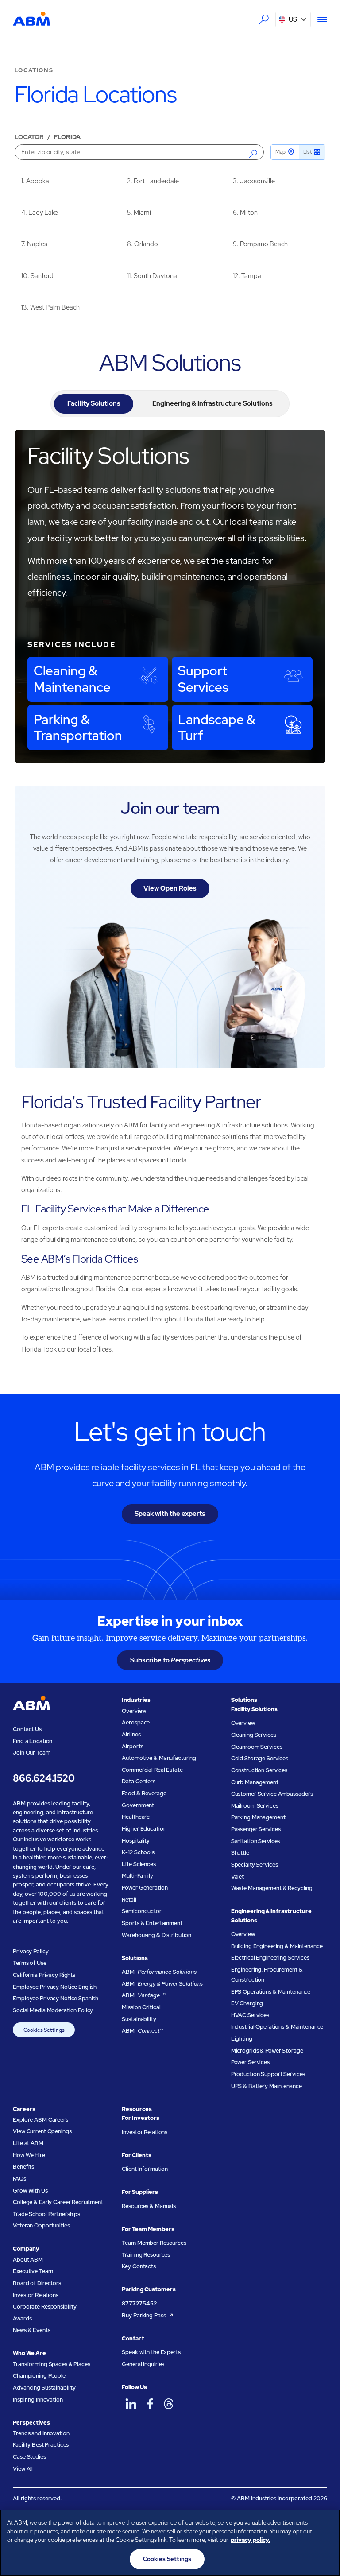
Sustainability (139, 2019)
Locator (29, 137)
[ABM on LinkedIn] (131, 2404)
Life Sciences (139, 1864)
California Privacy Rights (44, 1975)
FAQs (19, 2179)
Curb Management (255, 1782)
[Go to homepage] (31, 19)
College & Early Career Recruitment (58, 2202)
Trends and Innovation (41, 2433)
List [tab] (307, 152)
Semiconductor (141, 1911)
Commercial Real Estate (152, 1770)
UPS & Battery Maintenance (267, 2086)
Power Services (250, 2062)
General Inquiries (143, 2364)
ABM (159, 1972)
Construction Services (259, 1770)
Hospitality (136, 1841)
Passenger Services (256, 1829)
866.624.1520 (44, 1778)
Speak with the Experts (151, 2352)
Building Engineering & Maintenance (277, 1946)
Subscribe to (170, 1660)
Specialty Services (255, 1865)
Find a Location (33, 1741)
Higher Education (144, 1829)
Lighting (242, 2039)
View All (23, 2469)
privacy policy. (250, 2540)
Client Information (145, 2169)
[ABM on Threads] (169, 2404)
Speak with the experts (170, 1513)
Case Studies (29, 2457)
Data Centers (138, 1781)
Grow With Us (30, 2191)
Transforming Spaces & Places (51, 2364)
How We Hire (29, 2155)
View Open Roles (170, 888)
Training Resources (146, 2255)
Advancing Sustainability (44, 2388)
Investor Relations (36, 2295)
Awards (22, 2318)
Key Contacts (139, 2266)
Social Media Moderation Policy (53, 2010)
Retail (129, 1900)
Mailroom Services (255, 1806)
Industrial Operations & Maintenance (277, 2027)
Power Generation (145, 1888)
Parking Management (258, 1817)
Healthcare (136, 1817)
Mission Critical (141, 2007)
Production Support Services (268, 2074)
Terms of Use (29, 1963)
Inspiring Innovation (38, 2400)
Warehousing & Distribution (156, 1935)
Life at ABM (28, 2143)
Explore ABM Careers (41, 2120)
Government (138, 1805)
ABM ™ (144, 1995)
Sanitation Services (256, 1841)
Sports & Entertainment (152, 1923)
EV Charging (247, 2003)
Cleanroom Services (257, 1747)
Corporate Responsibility (45, 2307)
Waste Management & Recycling (272, 1888)
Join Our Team (31, 1753)
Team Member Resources (154, 2243)
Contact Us (27, 1729)
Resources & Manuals (149, 2206)
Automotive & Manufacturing (159, 1758)
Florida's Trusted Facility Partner (141, 1102)
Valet (238, 1877)
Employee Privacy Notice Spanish (56, 1998)
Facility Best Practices (41, 2445)
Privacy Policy (31, 1951)
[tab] (93, 404)
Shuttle (240, 1853)
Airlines (131, 1734)
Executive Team (33, 2271)
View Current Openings (42, 2131)
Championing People (39, 2376)
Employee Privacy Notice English (55, 1987)
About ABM (28, 2260)
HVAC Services (250, 2015)
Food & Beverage (144, 1793)
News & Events (31, 2330)
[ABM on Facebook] (150, 2404)
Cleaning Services (254, 1735)
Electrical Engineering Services (270, 1958)
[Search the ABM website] (263, 19)
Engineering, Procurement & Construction (267, 1975)
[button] (293, 19)
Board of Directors (37, 2283)
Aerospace (136, 1722)
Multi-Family (137, 1876)
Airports (132, 1746)
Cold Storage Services (260, 1758)
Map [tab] (280, 152)
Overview (134, 1711)
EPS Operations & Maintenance (271, 1992)
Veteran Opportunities (41, 2225)
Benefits (23, 2167)
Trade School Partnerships (46, 2214)
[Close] (326, 2524)
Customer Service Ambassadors (272, 1794)
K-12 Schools (138, 1852)
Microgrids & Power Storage (267, 2051)
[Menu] (319, 19)
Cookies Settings (44, 2030)
